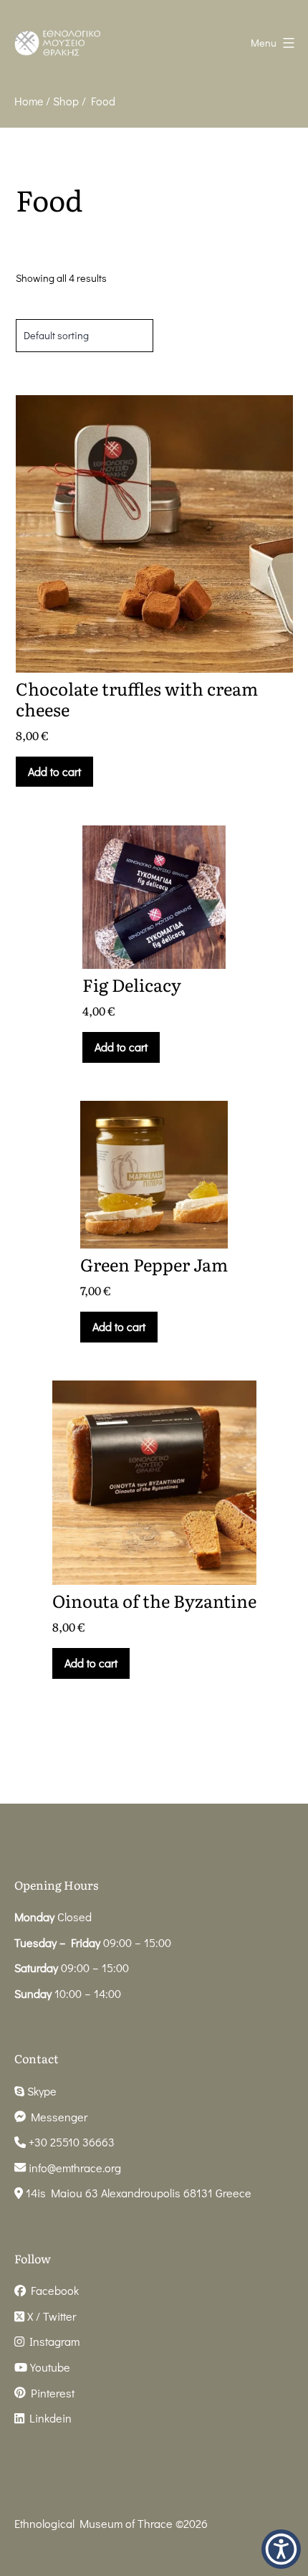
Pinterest (50, 2393)
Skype (40, 2091)
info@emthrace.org (75, 2168)
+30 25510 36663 (70, 2142)
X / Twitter (50, 2316)
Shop (66, 101)
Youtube (49, 2367)
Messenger (57, 2117)
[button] (281, 2549)
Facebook (52, 2290)
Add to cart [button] (54, 771)
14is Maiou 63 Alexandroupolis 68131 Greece (137, 2193)
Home (29, 101)
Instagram (52, 2341)
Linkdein (48, 2418)
